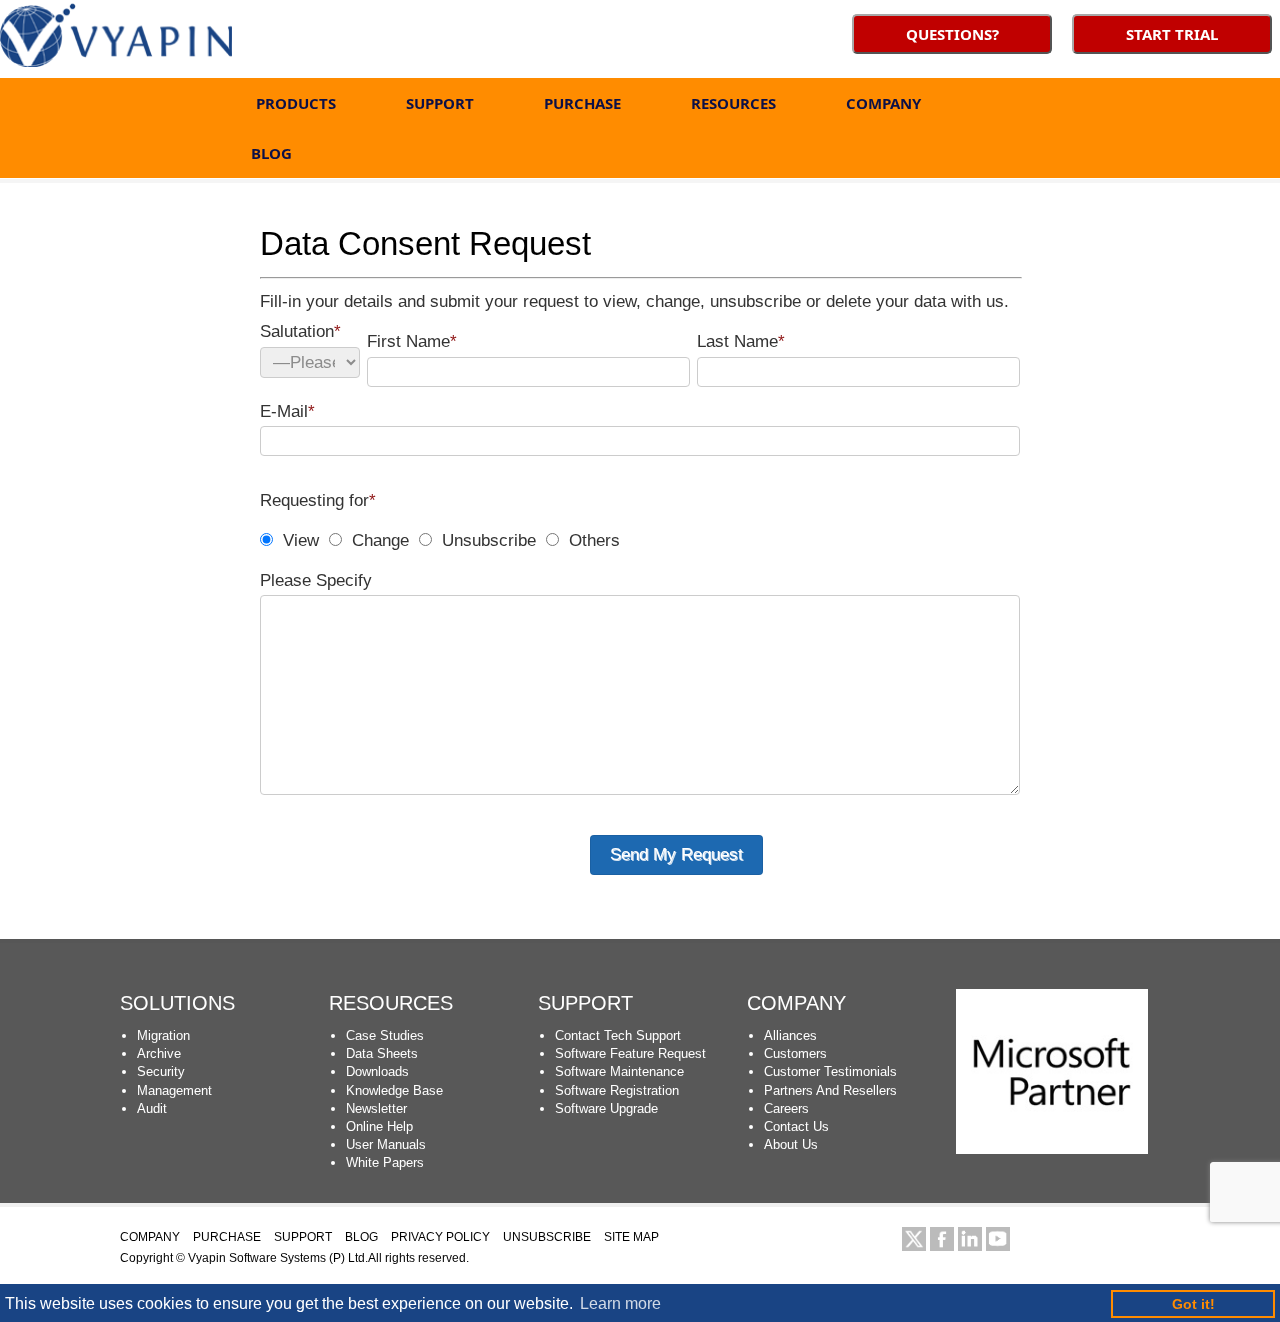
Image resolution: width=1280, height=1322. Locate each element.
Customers (795, 1053)
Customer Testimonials (830, 1071)
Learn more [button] (620, 1303)
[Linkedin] (970, 1239)
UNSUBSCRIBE (547, 1237)
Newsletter (376, 1108)
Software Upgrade (606, 1108)
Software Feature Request (630, 1053)
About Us (791, 1144)
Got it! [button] (1193, 1304)
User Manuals (386, 1144)
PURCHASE (582, 103)
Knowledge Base (394, 1090)
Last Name (741, 341)
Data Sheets (382, 1053)
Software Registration (617, 1090)
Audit (152, 1108)
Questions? (952, 34)
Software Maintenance (619, 1071)
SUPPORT (440, 103)
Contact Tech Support (618, 1035)
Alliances (790, 1035)
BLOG (271, 153)
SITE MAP (631, 1237)
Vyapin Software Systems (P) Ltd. (278, 1258)
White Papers (385, 1162)
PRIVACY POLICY (440, 1237)
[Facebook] (942, 1239)
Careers (786, 1108)
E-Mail (287, 411)
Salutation (300, 331)
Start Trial (1172, 34)
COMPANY (883, 103)
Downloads (377, 1071)
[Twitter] (914, 1239)
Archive (159, 1053)
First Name (412, 341)
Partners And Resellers (830, 1090)
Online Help (379, 1126)
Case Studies (385, 1035)
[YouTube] (998, 1239)
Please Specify (316, 580)
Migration (163, 1035)
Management (174, 1090)
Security (161, 1071)
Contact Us (796, 1126)
